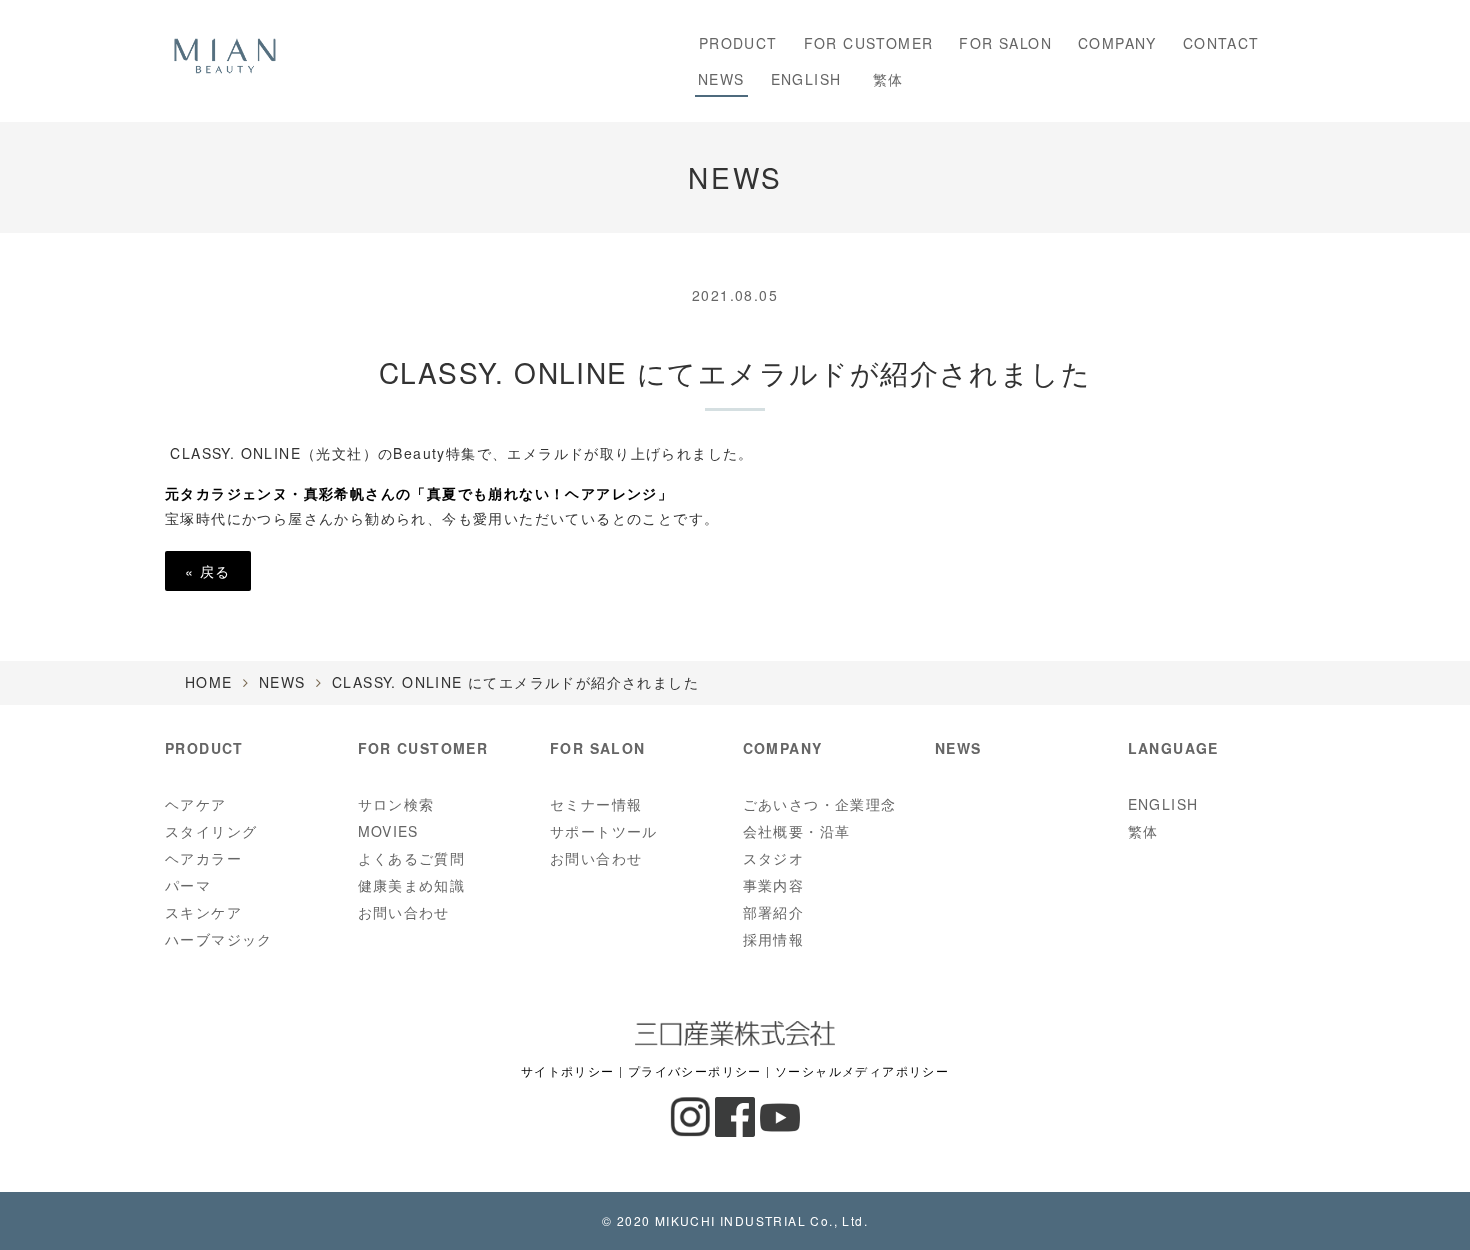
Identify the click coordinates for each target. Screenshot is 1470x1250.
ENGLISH (806, 79)
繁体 (885, 79)
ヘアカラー (203, 858)
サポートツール (604, 831)
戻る (208, 571)
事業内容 (774, 885)
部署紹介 (774, 912)
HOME (209, 682)
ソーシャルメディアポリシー (862, 1071)
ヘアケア (196, 804)
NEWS (721, 79)
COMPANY (1117, 43)
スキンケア (203, 912)
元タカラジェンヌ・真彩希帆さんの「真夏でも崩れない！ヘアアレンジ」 (419, 493)
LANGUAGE (1173, 748)
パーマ (188, 885)
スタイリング (211, 831)
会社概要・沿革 (797, 831)
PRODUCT (733, 43)
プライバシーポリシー (695, 1071)
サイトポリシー (568, 1071)
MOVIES (388, 831)
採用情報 (774, 939)
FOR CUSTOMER (869, 43)
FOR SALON (1005, 43)
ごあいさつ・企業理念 (820, 804)
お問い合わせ (404, 912)
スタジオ (774, 858)
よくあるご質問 (412, 858)
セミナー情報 (596, 804)
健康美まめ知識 (412, 885)
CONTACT (1221, 43)
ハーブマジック (219, 939)
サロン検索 (396, 804)
